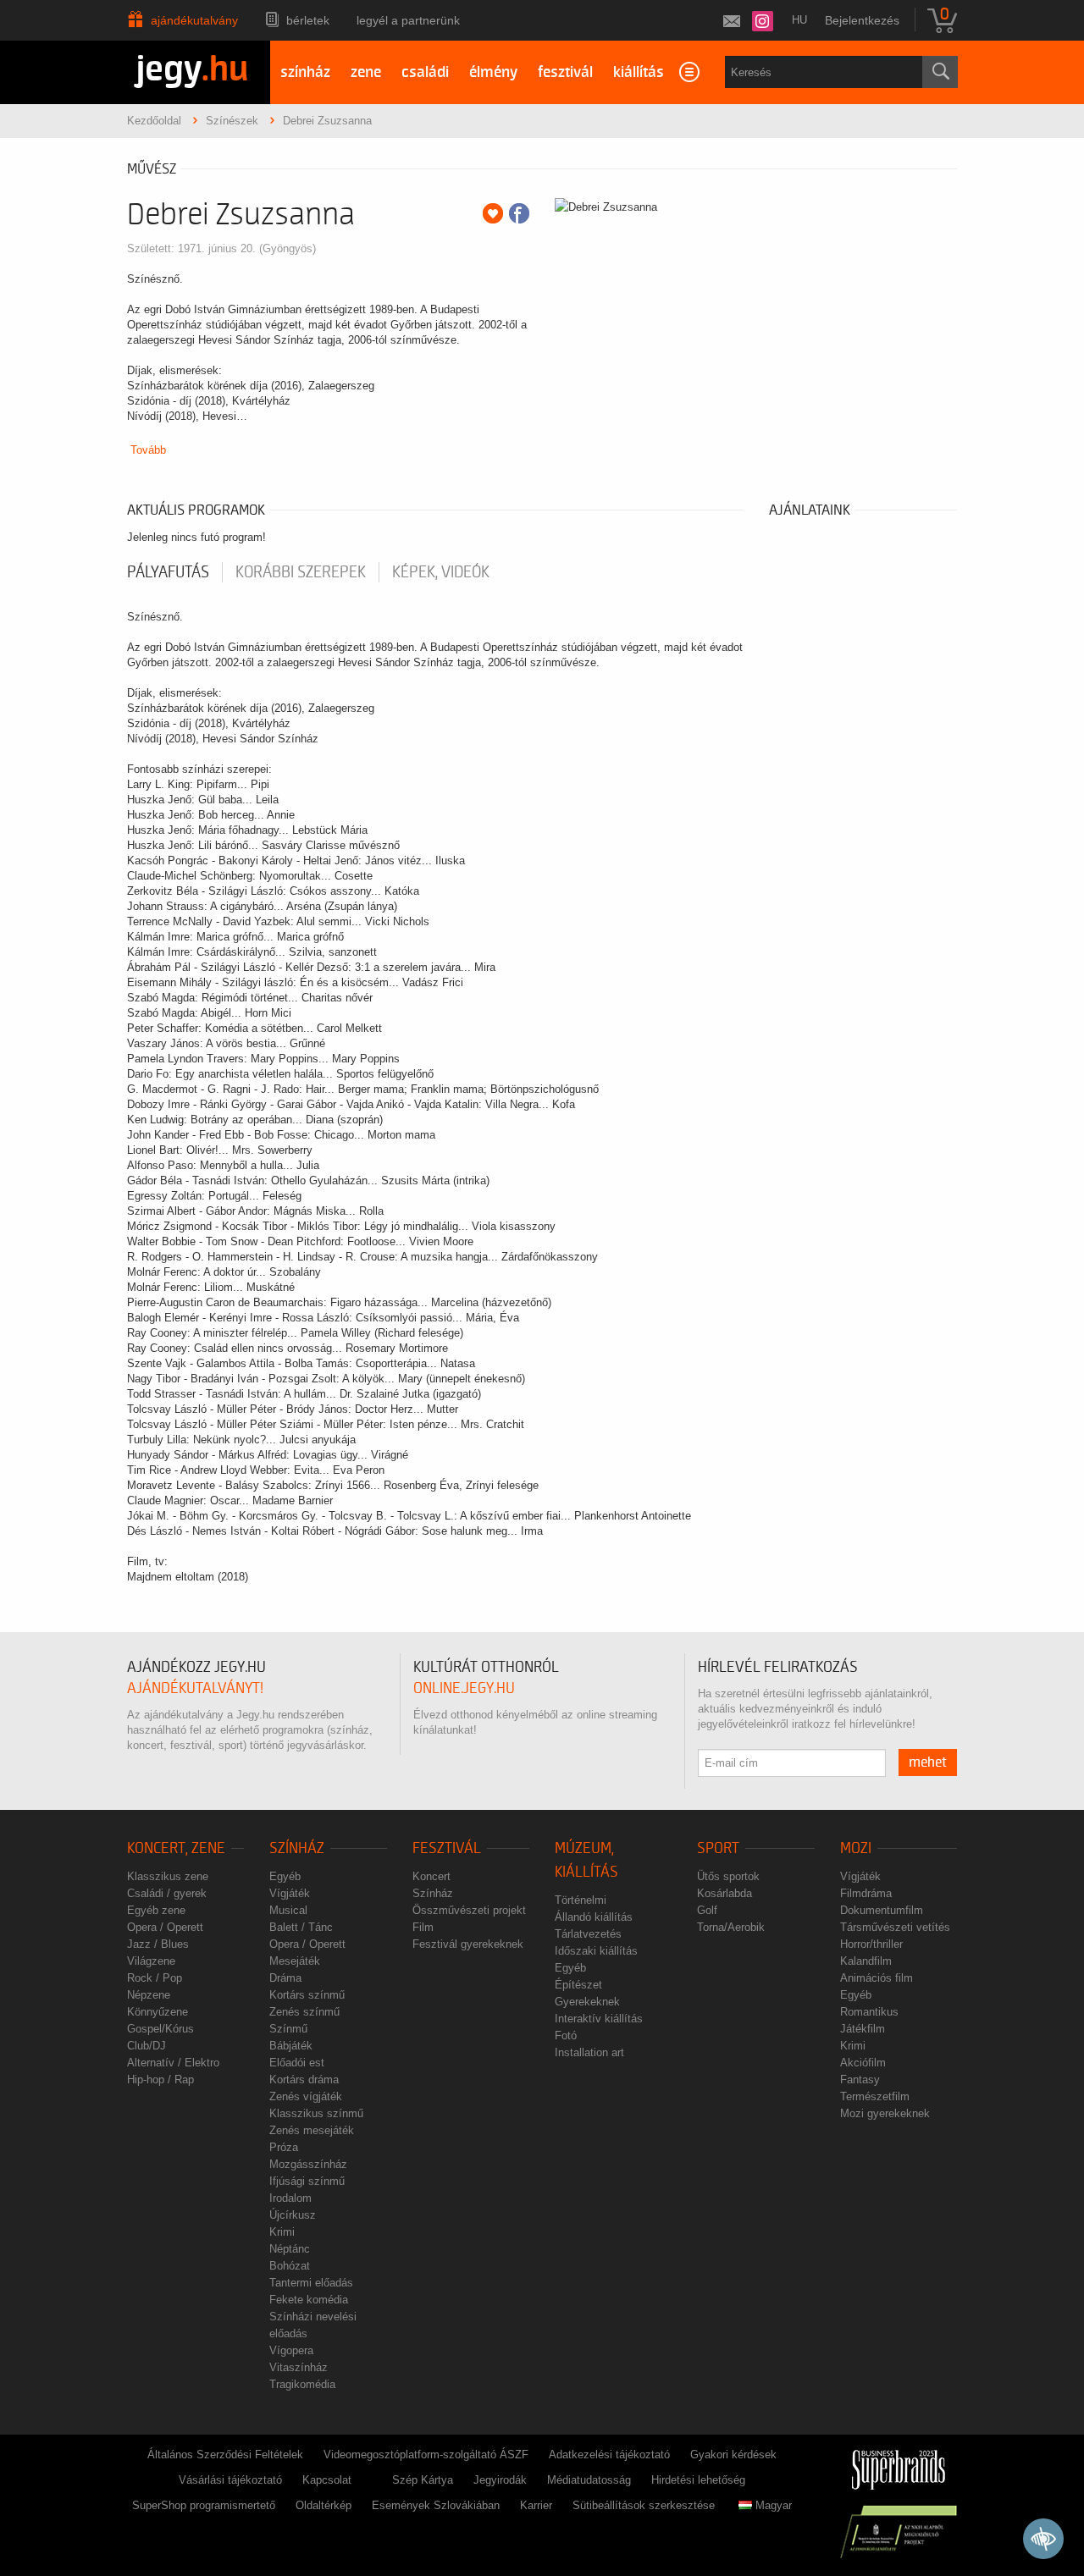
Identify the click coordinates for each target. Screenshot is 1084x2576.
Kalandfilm (866, 1961)
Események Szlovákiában (436, 2505)
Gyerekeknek (587, 2002)
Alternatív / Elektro (173, 2063)
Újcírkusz (293, 2215)
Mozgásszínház (308, 2164)
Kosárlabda (725, 1893)
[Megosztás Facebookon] (519, 213)
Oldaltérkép (324, 2505)
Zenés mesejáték (312, 2130)
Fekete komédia (309, 2300)
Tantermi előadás (311, 2283)
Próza (284, 2147)
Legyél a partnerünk (408, 20)
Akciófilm (863, 2063)
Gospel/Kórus (160, 2029)
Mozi (856, 1848)
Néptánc (290, 2249)
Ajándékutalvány (194, 20)
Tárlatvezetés (588, 1934)
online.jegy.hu (464, 1688)
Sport (718, 1848)
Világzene (151, 1961)
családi (425, 72)
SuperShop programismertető (204, 2505)
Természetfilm (875, 2096)
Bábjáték (291, 2046)
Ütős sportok (728, 1876)
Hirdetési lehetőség (698, 2480)
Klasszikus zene (168, 1876)
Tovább (148, 450)
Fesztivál (447, 1848)
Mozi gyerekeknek (885, 2113)
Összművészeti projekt (469, 1910)
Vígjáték (290, 1893)
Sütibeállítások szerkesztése (644, 2505)
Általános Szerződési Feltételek (225, 2455)
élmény (493, 72)
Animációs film (877, 1978)
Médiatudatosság (589, 2480)
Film (423, 1927)
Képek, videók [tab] (441, 572)
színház (305, 72)
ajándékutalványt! (195, 1688)
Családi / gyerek (167, 1893)
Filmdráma (866, 1893)
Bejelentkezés (862, 20)
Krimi (282, 2232)
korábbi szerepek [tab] (301, 572)
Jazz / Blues (158, 1944)
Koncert (431, 1876)
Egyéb (285, 1876)
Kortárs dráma (304, 2080)
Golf (707, 1910)
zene (366, 72)
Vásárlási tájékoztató (230, 2480)
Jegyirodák (500, 2480)
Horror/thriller (871, 1944)
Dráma (285, 1978)
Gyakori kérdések (733, 2455)
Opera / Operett (165, 1927)
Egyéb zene (156, 1910)
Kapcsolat (327, 2480)
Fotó (566, 2035)
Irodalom (290, 2198)
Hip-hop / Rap (160, 2080)
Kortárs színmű (307, 1995)
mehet (928, 1762)
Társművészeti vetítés (895, 1927)
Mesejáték (295, 1961)
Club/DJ (147, 2046)
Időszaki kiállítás (596, 1951)
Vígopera (291, 2350)
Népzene (149, 1995)
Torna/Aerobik (731, 1927)
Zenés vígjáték (306, 2096)
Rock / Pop (155, 1978)
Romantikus (869, 2012)
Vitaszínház (299, 2367)
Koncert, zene (176, 1848)
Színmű (288, 2029)
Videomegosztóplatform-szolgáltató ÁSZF (426, 2455)
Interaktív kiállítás (599, 2019)
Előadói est (297, 2063)
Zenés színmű (304, 2012)
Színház (297, 1848)
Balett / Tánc (301, 1927)
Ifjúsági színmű (307, 2181)
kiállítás (639, 72)
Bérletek (308, 20)
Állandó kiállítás (594, 1917)
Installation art (589, 2052)
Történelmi (581, 1900)
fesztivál (565, 72)
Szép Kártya (423, 2480)
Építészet (578, 1985)
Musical (288, 1910)
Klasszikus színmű (316, 2113)
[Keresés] (940, 72)
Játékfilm (863, 2029)
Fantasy (860, 2080)
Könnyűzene (158, 2012)
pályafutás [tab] (168, 572)
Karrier (536, 2505)
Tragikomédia (302, 2384)
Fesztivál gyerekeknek (468, 1944)
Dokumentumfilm (882, 1910)
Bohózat (290, 2266)
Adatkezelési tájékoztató (609, 2455)
